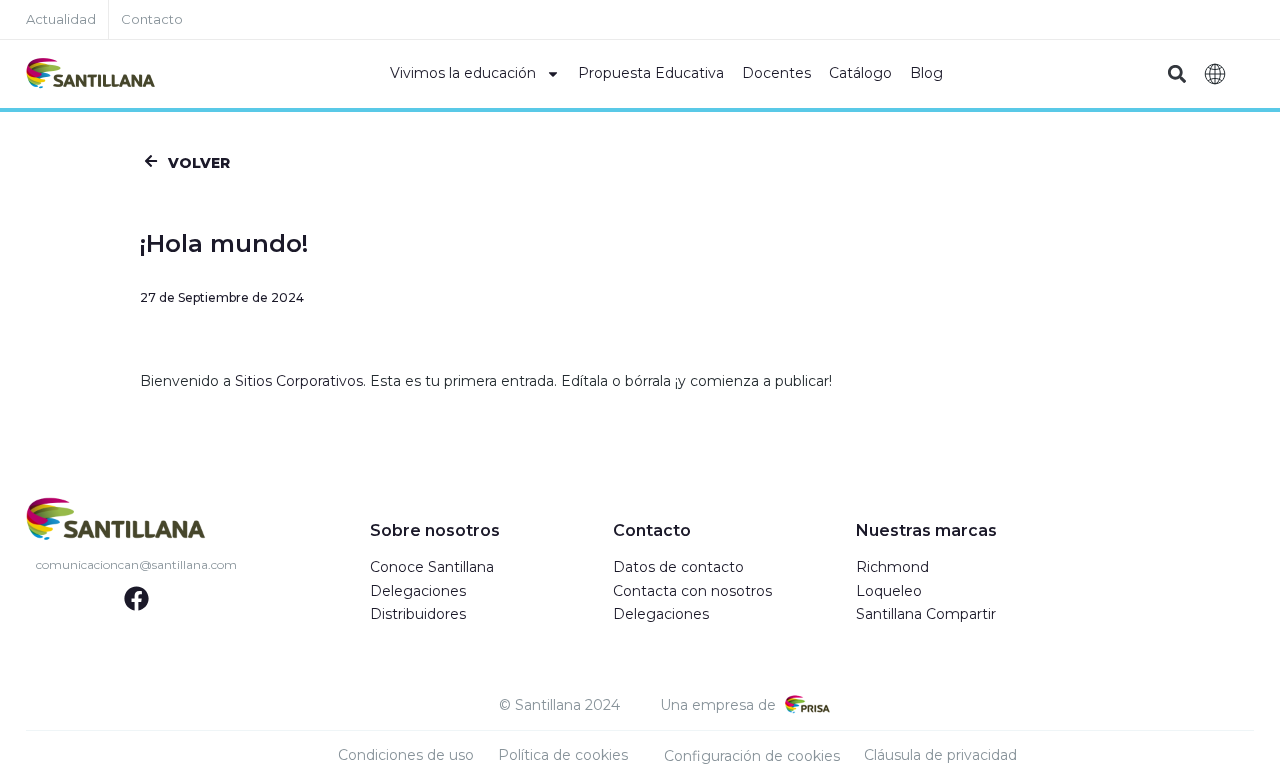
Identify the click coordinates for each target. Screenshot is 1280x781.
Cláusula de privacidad (940, 755)
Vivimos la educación (463, 73)
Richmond (892, 567)
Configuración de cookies (752, 756)
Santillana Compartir (926, 614)
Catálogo (860, 73)
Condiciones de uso (406, 755)
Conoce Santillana (432, 567)
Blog (926, 73)
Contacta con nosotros (692, 591)
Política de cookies (563, 755)
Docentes (776, 73)
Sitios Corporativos (299, 381)
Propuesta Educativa (651, 73)
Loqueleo (889, 591)
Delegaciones (418, 591)
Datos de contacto (678, 567)
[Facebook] (136, 598)
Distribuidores (418, 614)
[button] (1176, 74)
